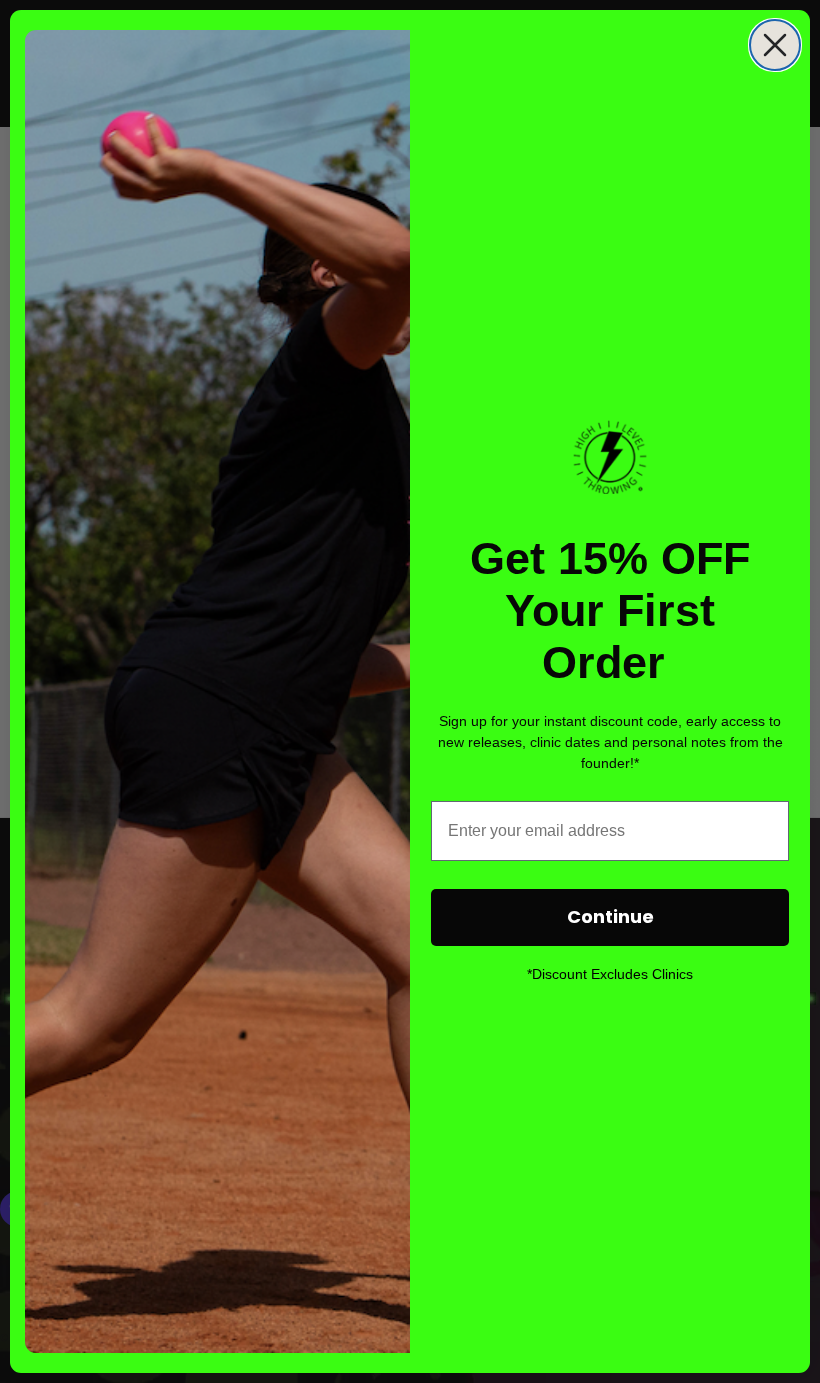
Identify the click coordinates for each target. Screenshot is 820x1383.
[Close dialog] (775, 45)
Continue (610, 916)
